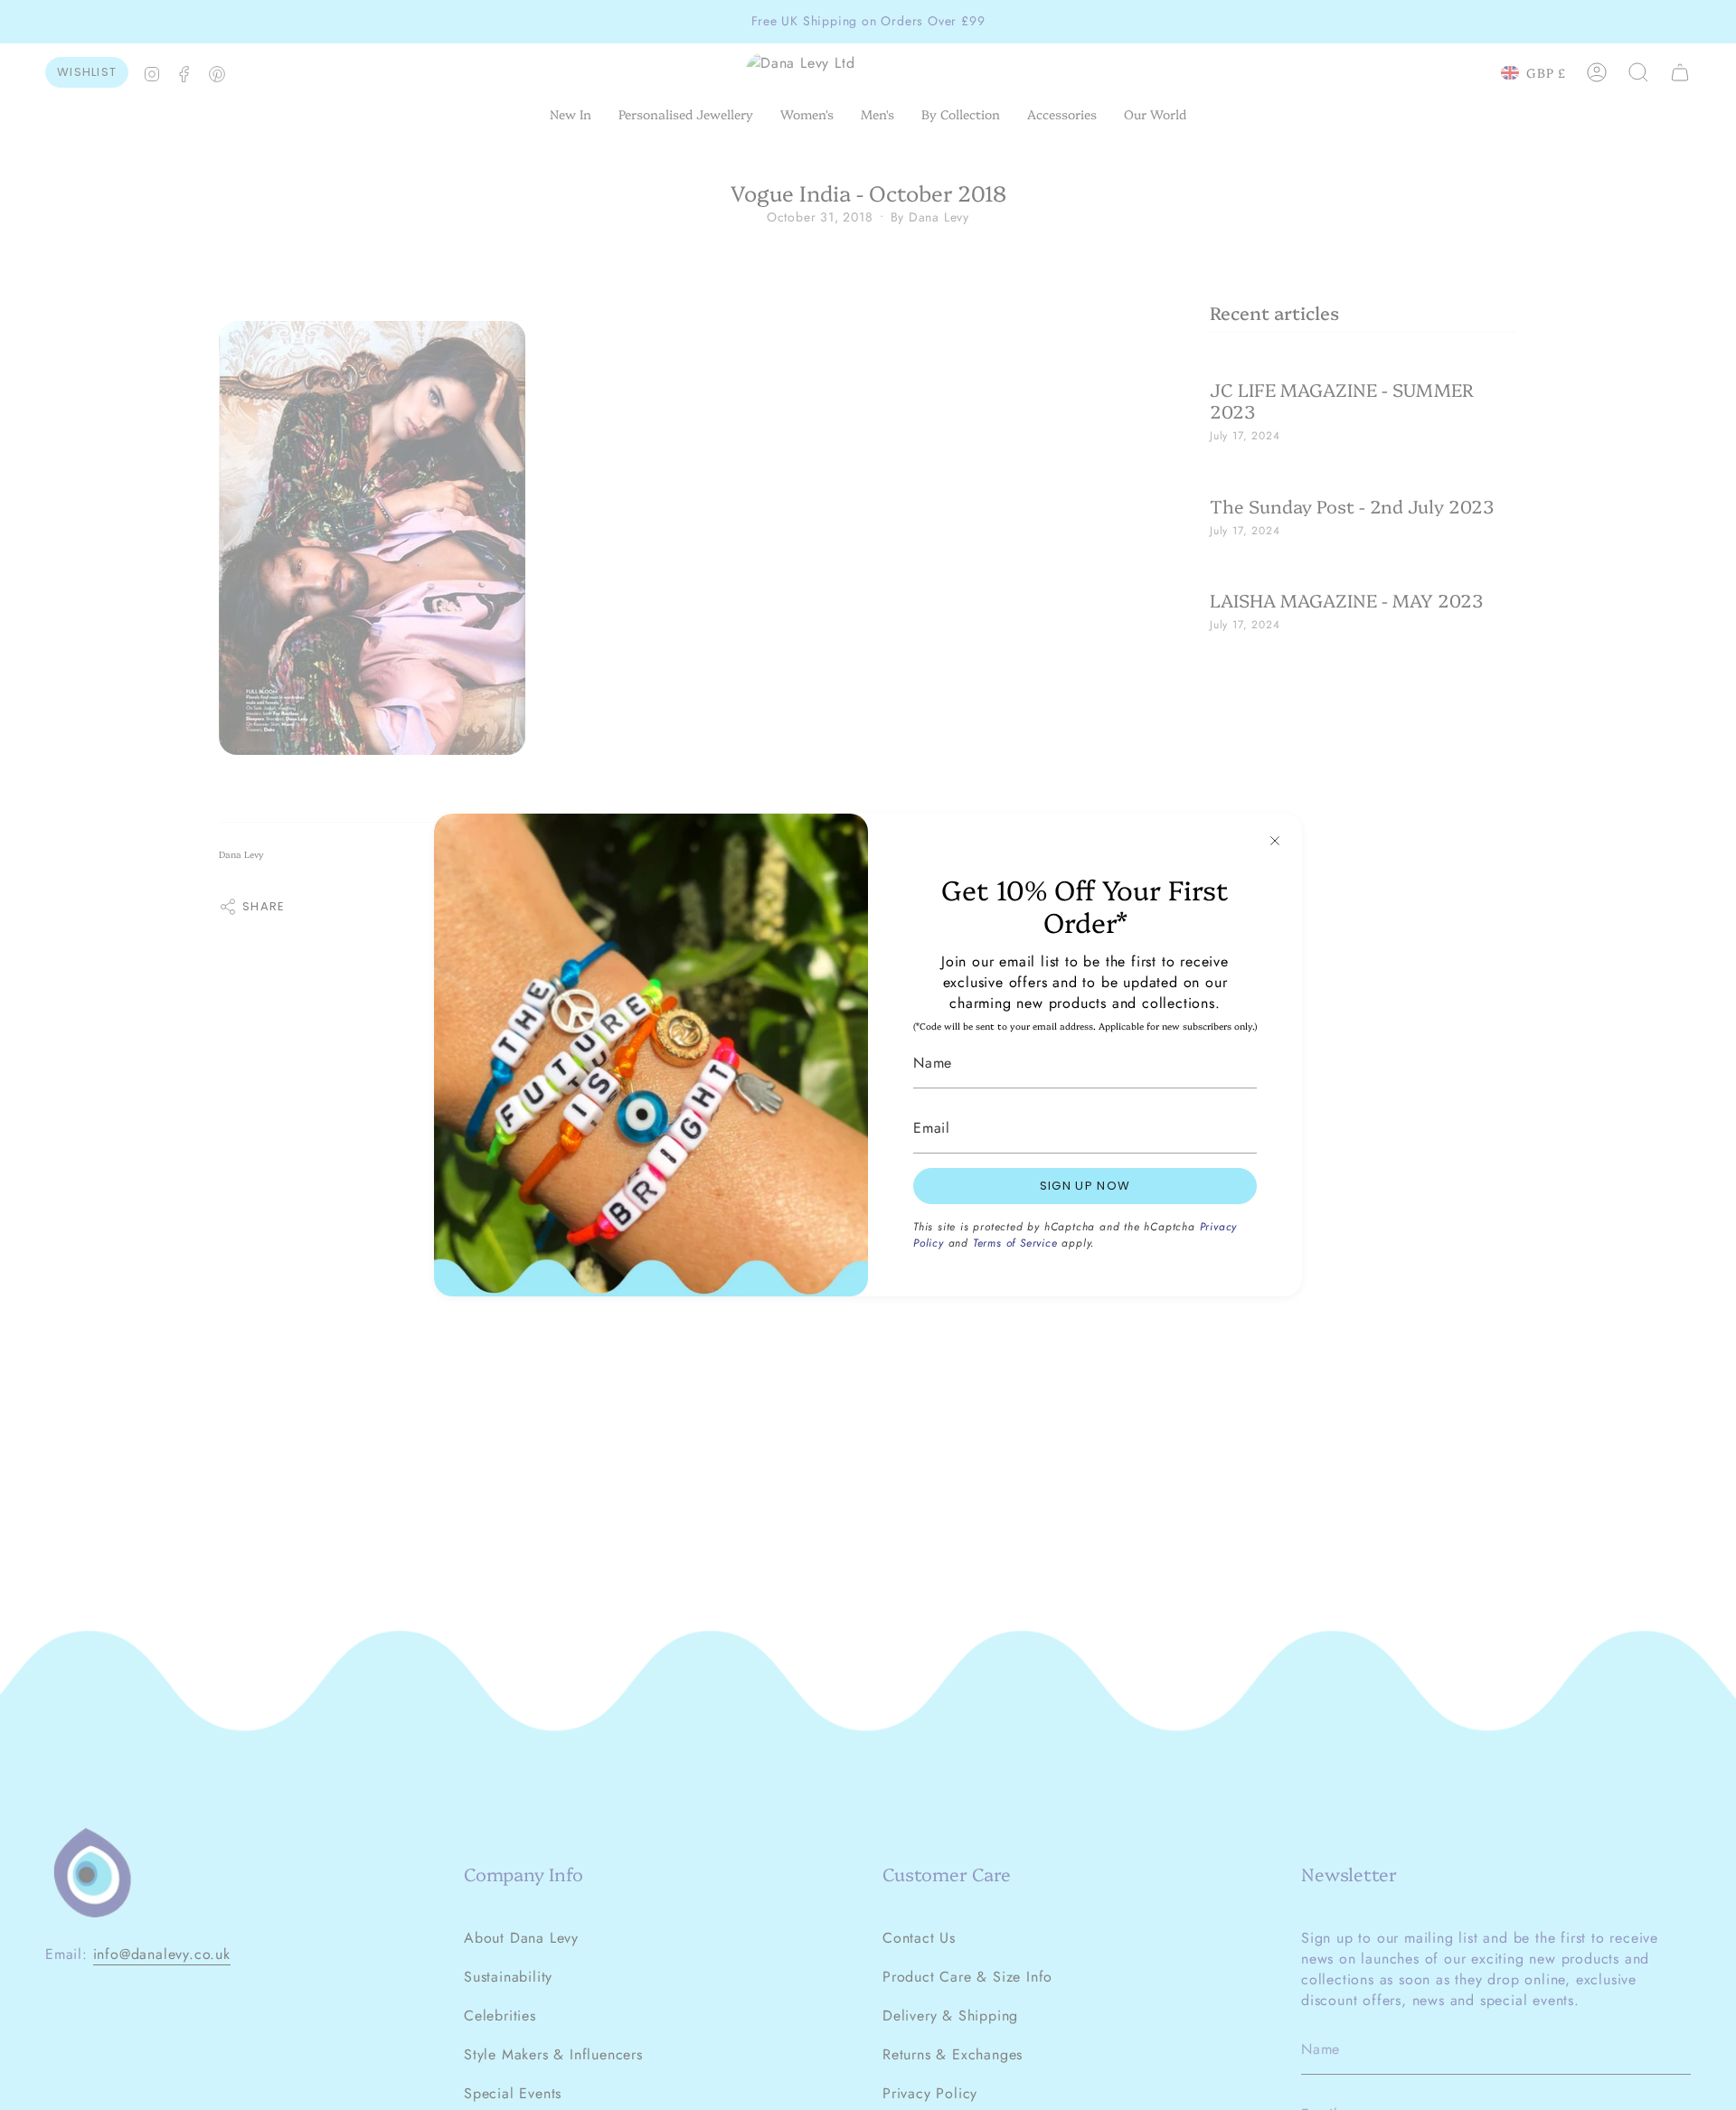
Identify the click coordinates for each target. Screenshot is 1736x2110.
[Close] (1275, 841)
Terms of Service (1015, 1243)
